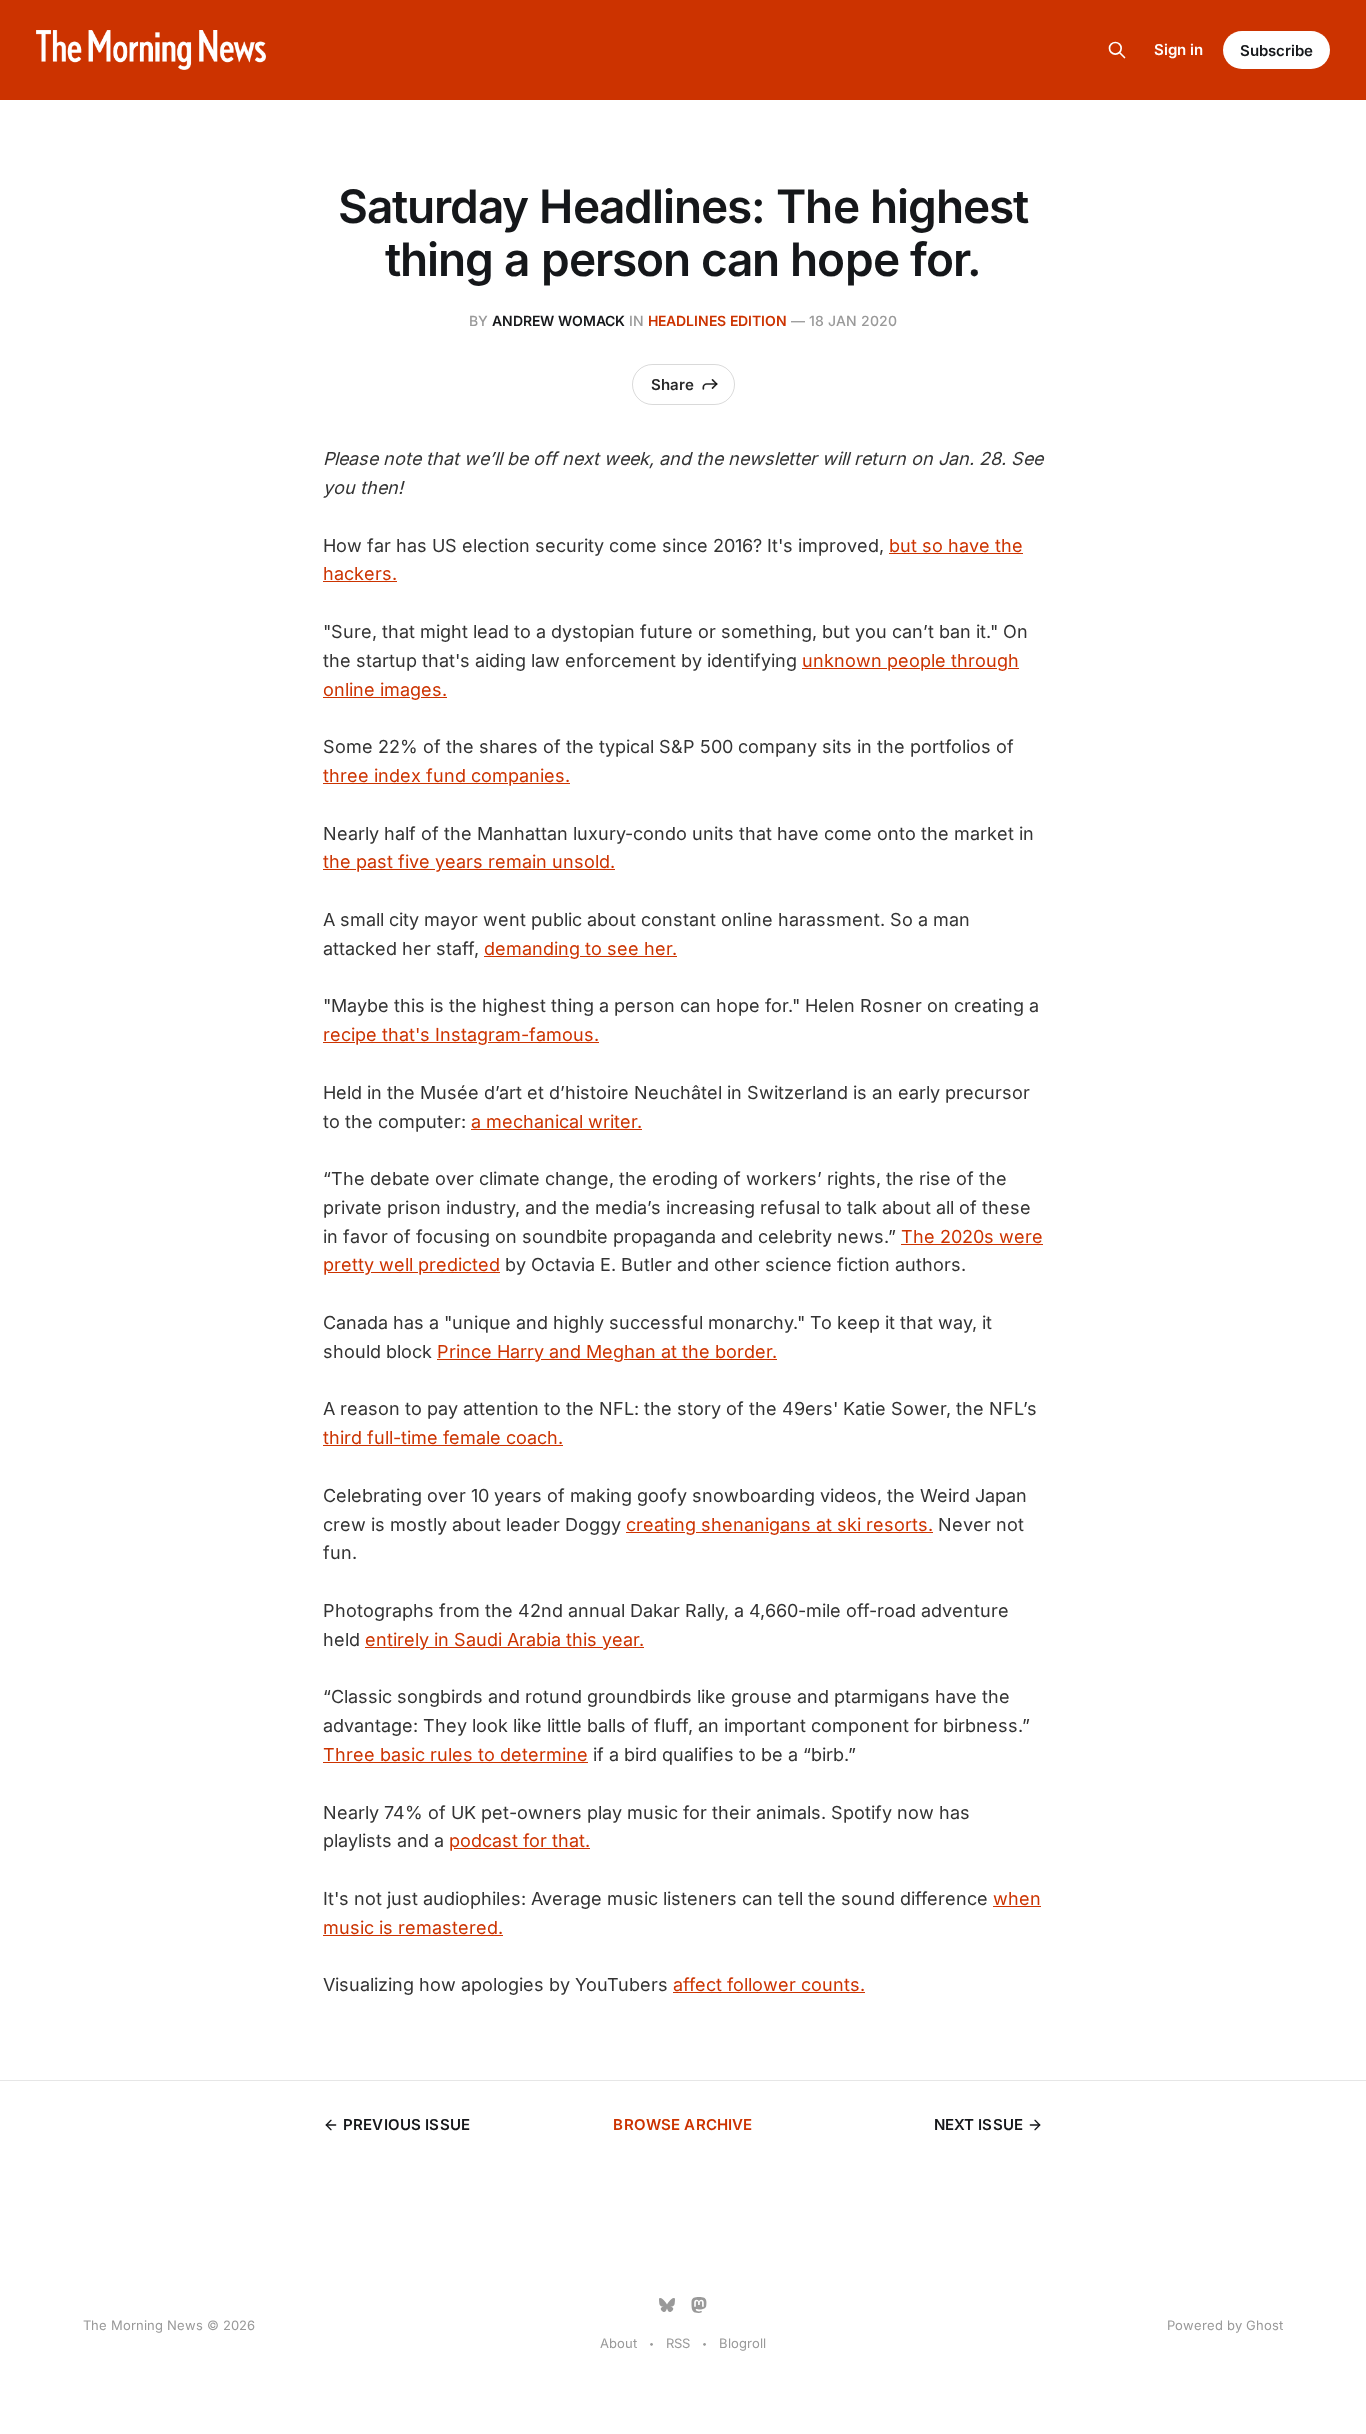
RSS (678, 2343)
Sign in (1178, 49)
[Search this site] (1117, 50)
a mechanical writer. (556, 1121)
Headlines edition (717, 320)
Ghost (1264, 2325)
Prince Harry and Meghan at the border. (607, 1351)
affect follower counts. (769, 1984)
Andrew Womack (558, 320)
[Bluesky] (667, 2305)
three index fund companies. (446, 775)
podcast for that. (519, 1840)
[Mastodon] (699, 2305)
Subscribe (1276, 50)
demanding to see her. (580, 948)
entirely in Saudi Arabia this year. (504, 1639)
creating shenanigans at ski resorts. (779, 1524)
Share (672, 384)
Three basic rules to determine (455, 1754)
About (618, 2343)
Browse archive (682, 2124)
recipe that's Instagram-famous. (461, 1034)
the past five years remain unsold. (469, 861)
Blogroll (742, 2343)
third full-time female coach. (443, 1437)
